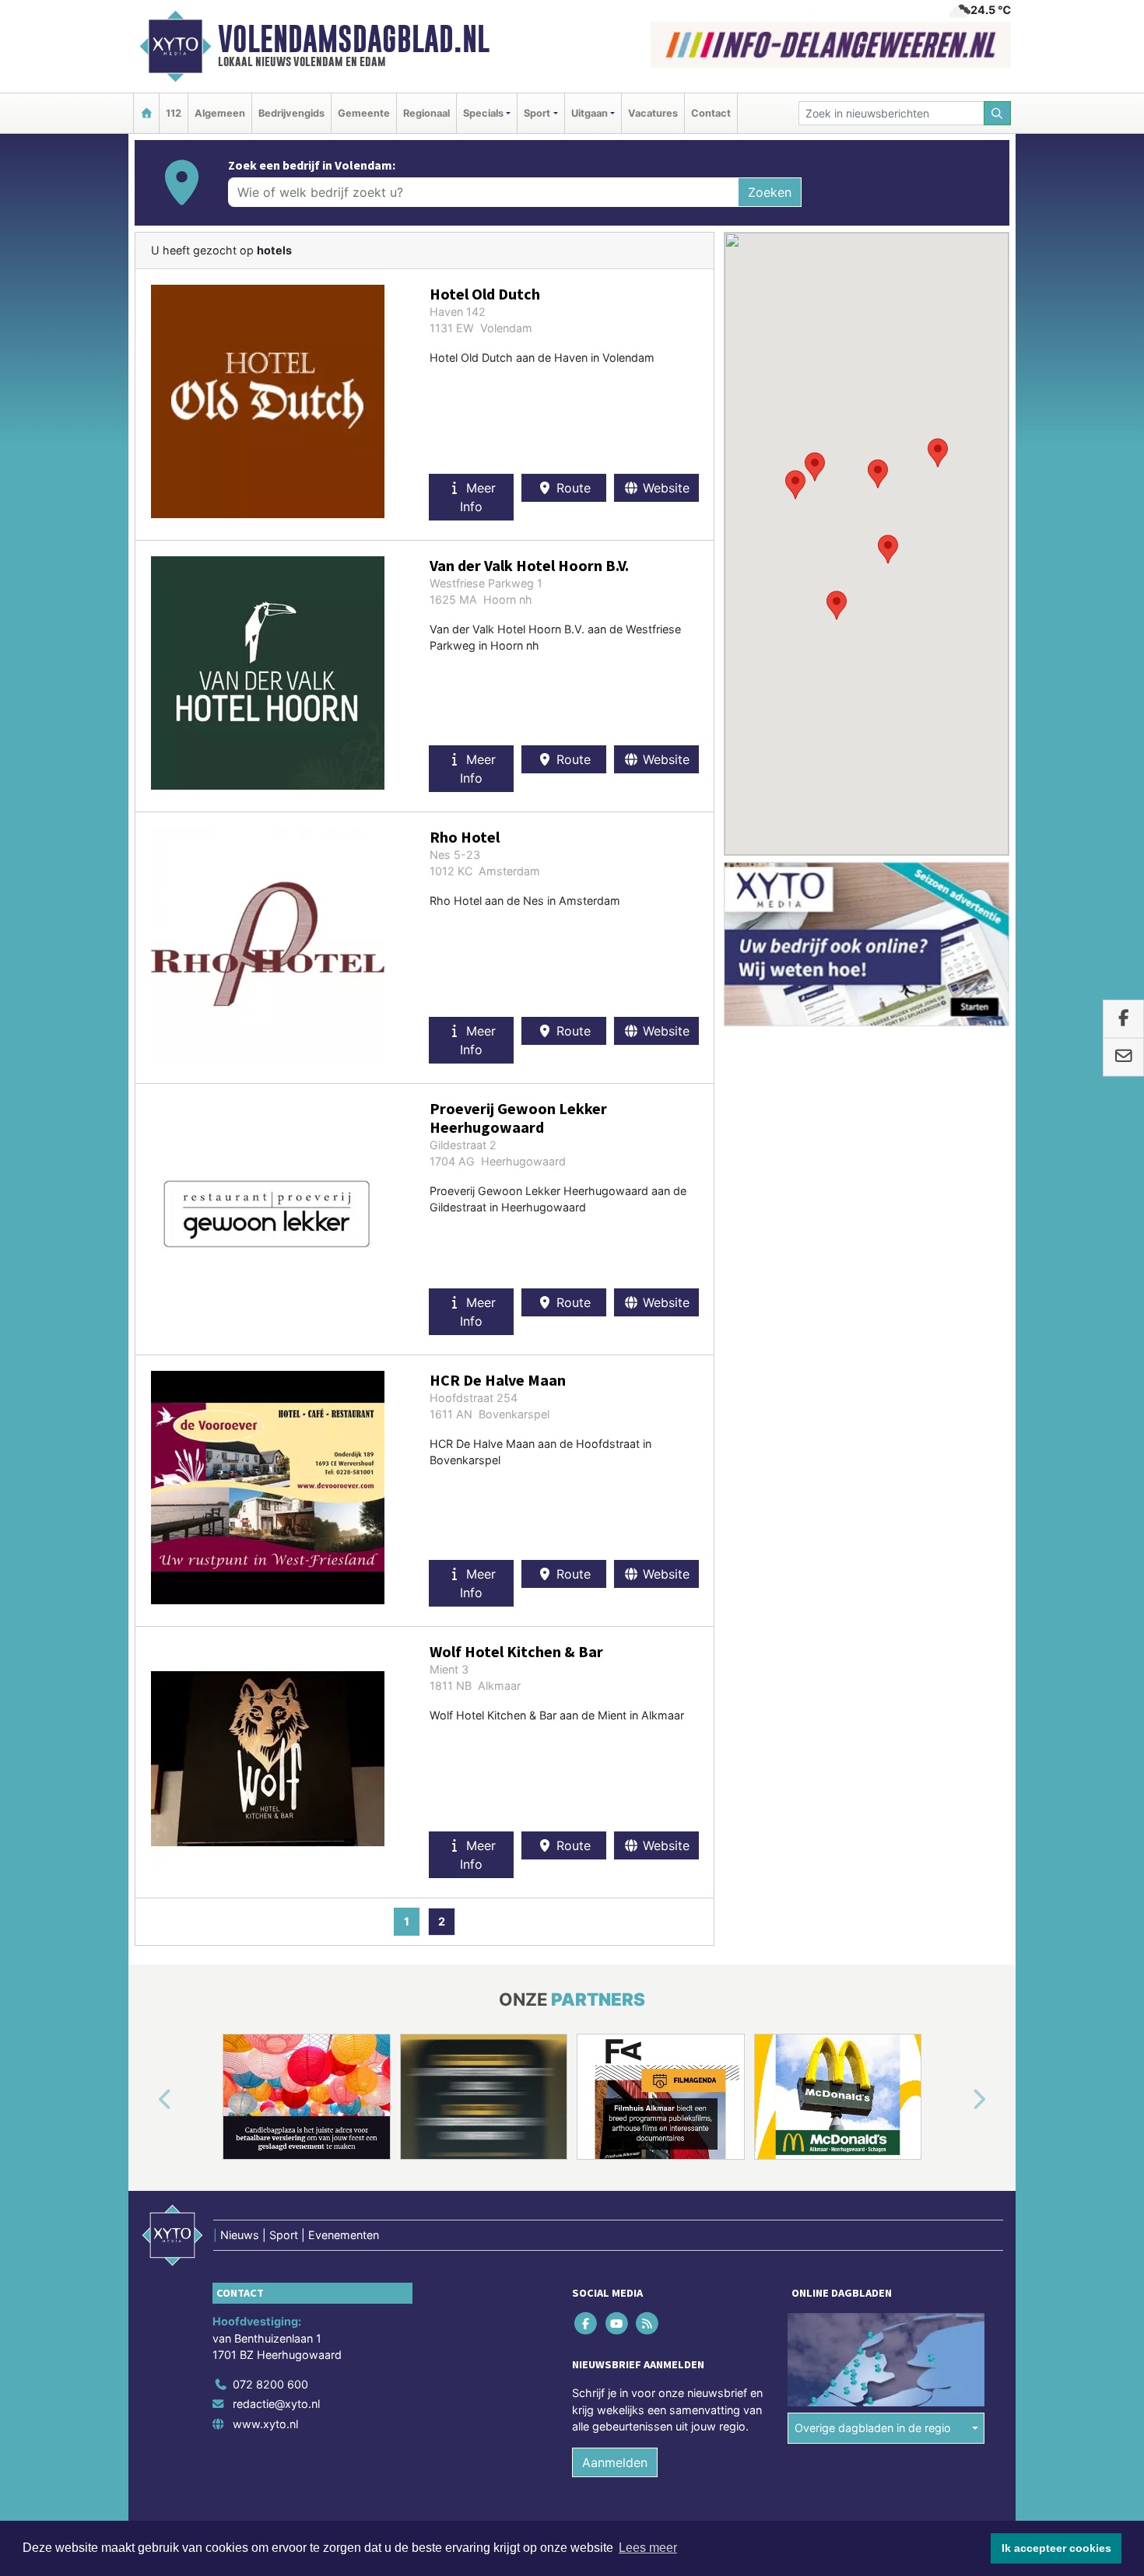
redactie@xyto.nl (276, 2404)
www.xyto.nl (265, 2424)
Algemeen (220, 113)
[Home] (146, 113)
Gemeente (364, 113)
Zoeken (770, 192)
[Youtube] (618, 2323)
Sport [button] (537, 113)
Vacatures (653, 113)
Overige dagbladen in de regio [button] (873, 2428)
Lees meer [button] (648, 2548)
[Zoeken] (998, 113)
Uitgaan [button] (590, 113)
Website (664, 488)
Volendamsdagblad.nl (354, 39)
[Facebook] (587, 2323)
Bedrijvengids (291, 113)
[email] (1123, 1057)
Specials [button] (483, 113)
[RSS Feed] (648, 2323)
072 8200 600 (270, 2384)
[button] (888, 549)
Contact (711, 113)
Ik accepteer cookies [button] (1056, 2548)
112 (174, 113)
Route (572, 488)
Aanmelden (615, 2462)
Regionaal (426, 113)
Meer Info (478, 497)
